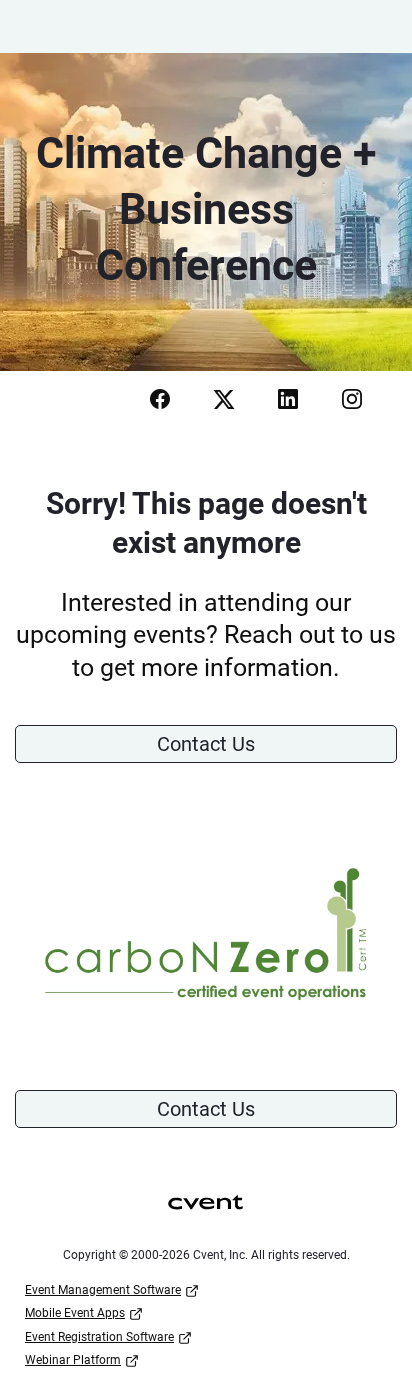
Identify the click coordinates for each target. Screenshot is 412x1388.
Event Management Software (103, 1290)
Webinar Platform (73, 1360)
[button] (158, 405)
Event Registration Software (99, 1337)
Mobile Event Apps (75, 1313)
